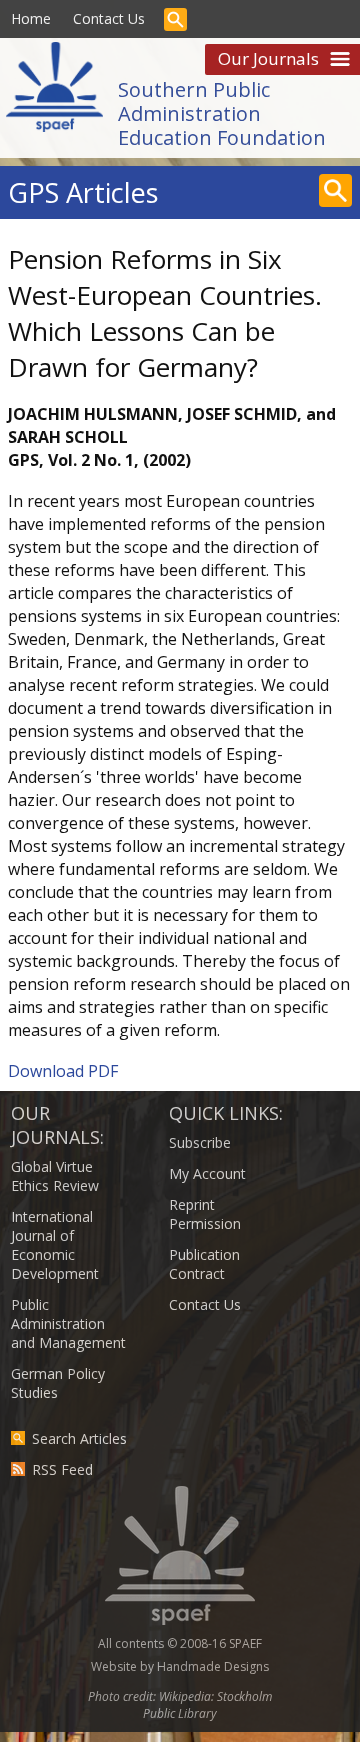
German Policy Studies (58, 1383)
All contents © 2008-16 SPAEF (180, 1643)
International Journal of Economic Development (55, 1245)
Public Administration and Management (68, 1323)
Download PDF (63, 1071)
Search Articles (79, 1438)
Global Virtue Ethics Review (55, 1176)
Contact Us (109, 18)
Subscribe (200, 1142)
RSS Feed (62, 1469)
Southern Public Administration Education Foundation (222, 113)
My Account (207, 1173)
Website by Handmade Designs (180, 1666)
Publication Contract (204, 1264)
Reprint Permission (205, 1214)
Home (31, 18)
